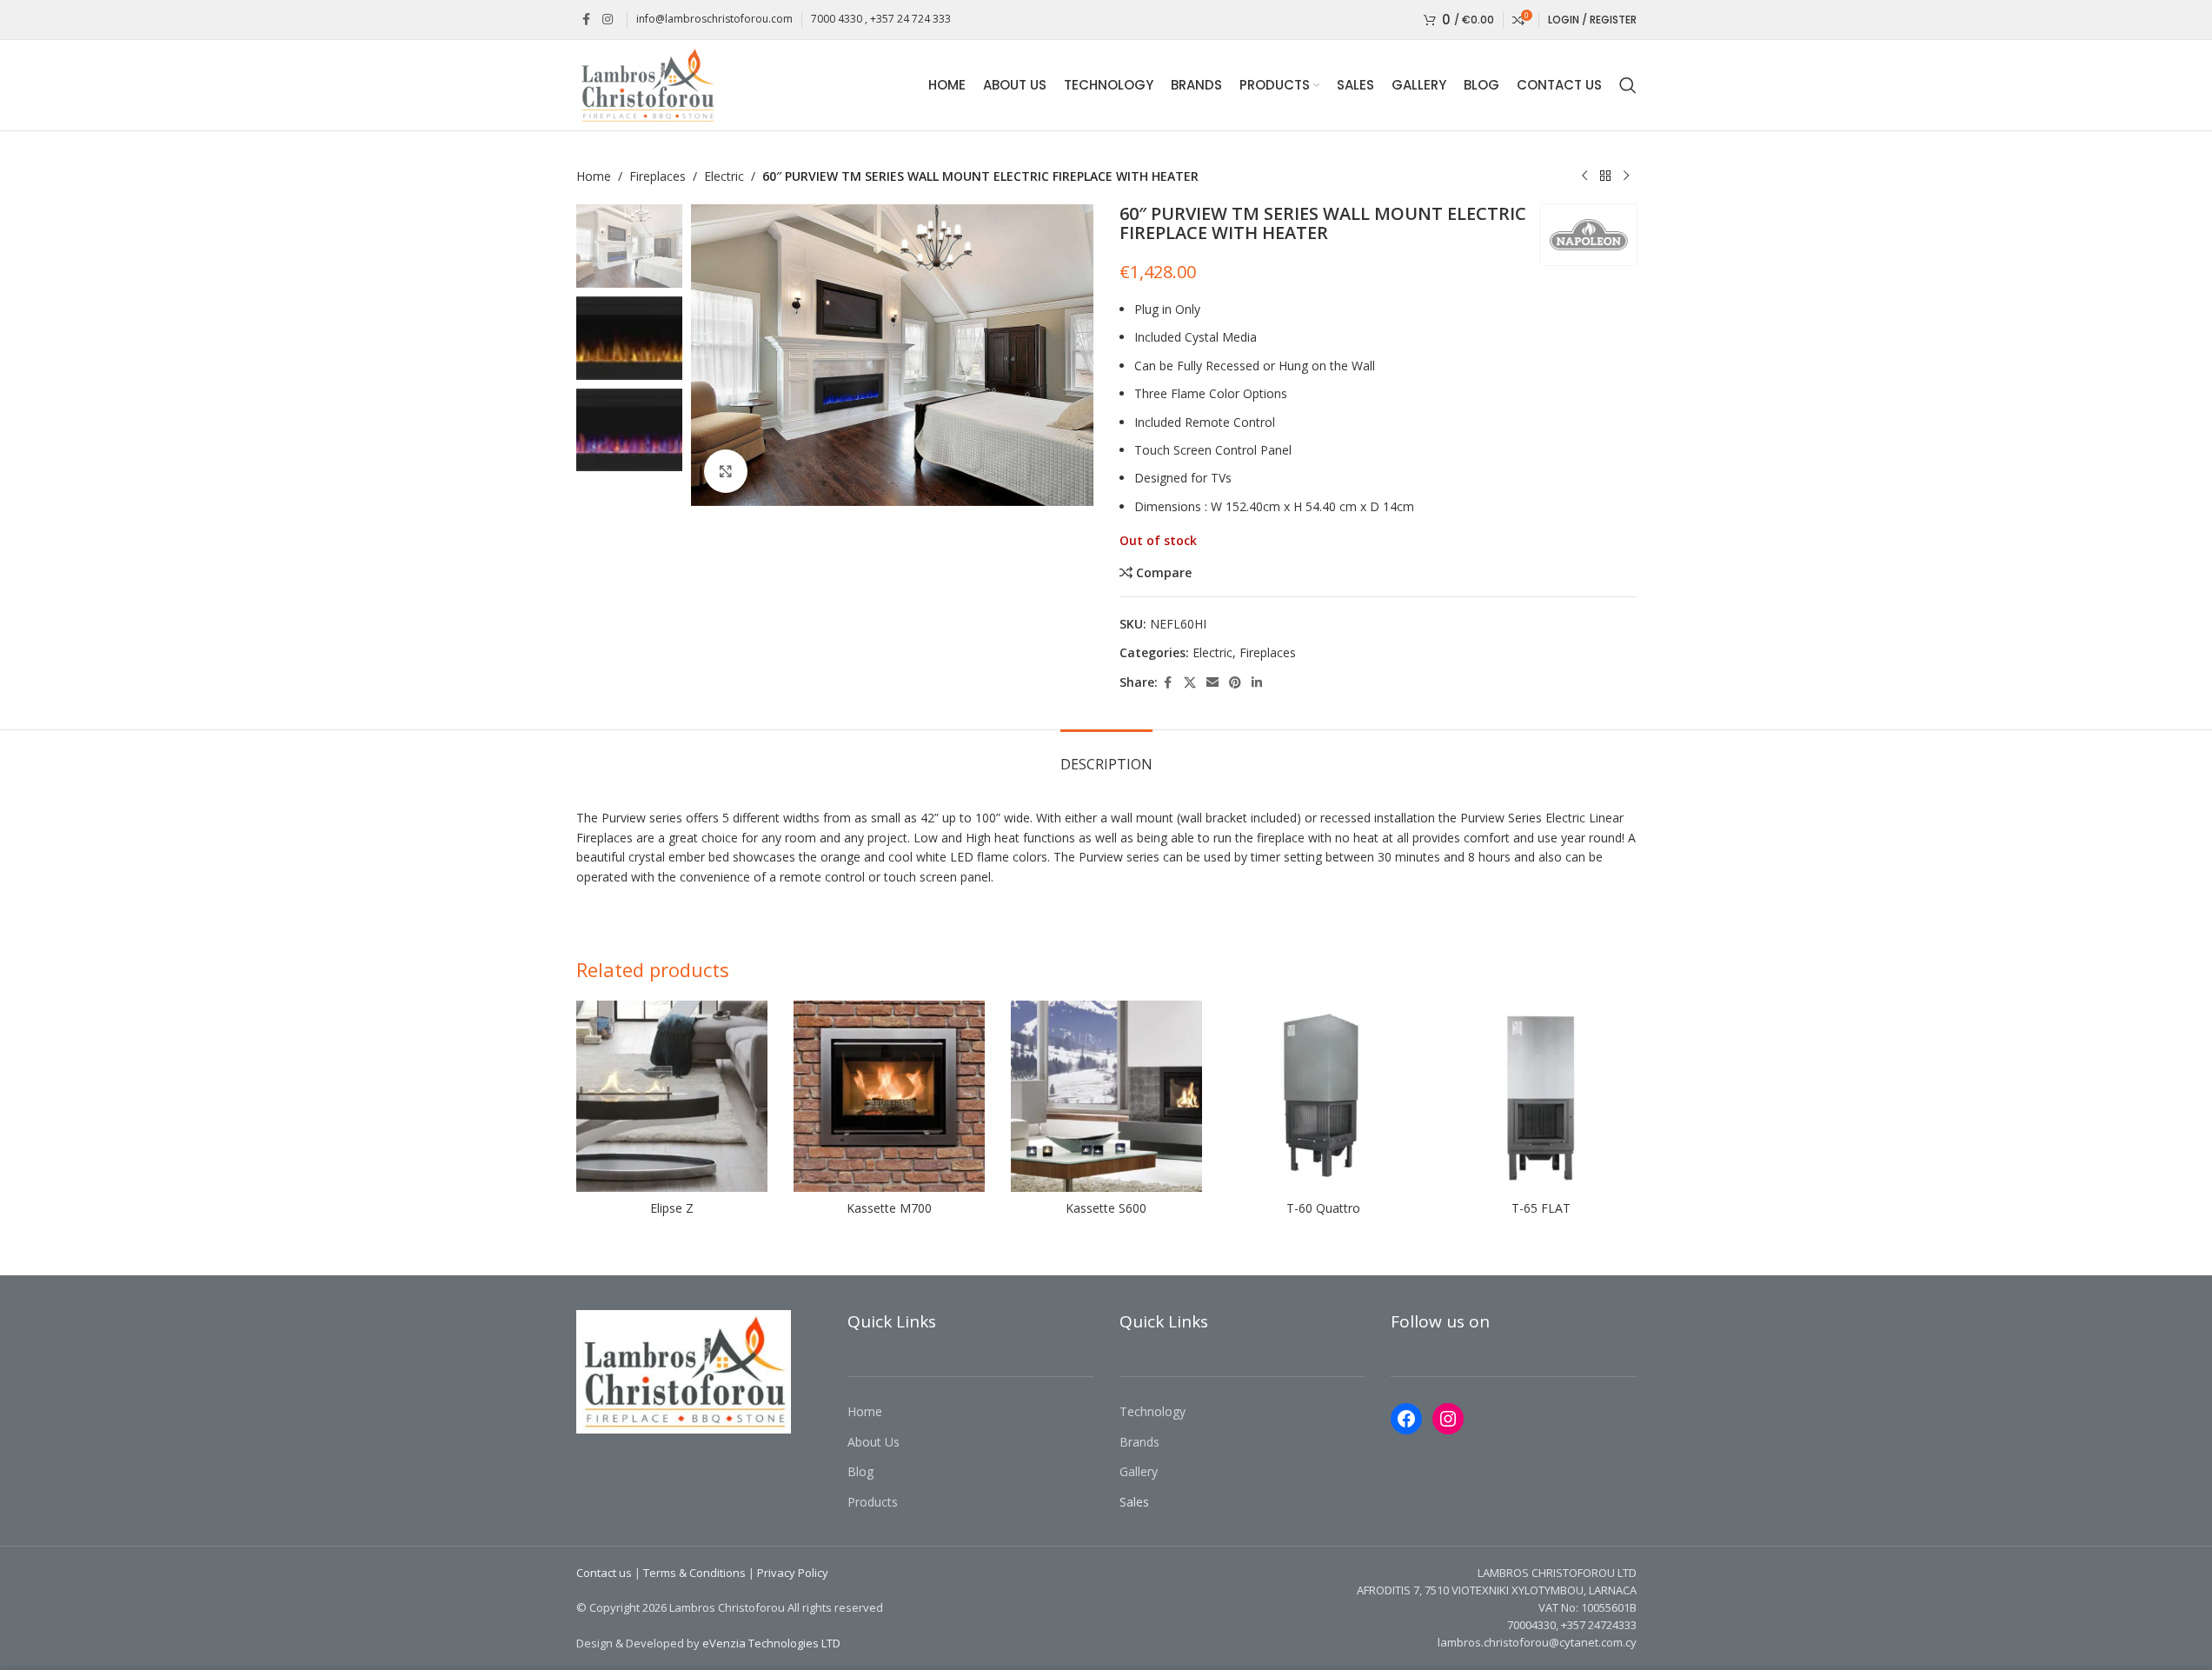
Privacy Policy (793, 1573)
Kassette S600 (1106, 1208)
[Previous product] (1584, 176)
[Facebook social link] (587, 20)
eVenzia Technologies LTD (771, 1643)
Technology (1152, 1411)
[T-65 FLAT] (1541, 1096)
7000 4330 (837, 19)
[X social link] (1190, 683)
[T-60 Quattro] (1324, 1096)
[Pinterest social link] (1235, 683)
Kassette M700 (889, 1208)
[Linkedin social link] (1257, 683)
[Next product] (1626, 176)
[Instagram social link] (608, 20)
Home (594, 176)
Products (873, 1502)
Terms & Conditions (694, 1573)
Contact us (604, 1573)
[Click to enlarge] (726, 471)
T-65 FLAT (1541, 1208)
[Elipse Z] (672, 1096)
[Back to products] (1605, 176)
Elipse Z (672, 1208)
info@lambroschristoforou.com (714, 19)
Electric (724, 176)
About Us (874, 1442)
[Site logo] (647, 84)
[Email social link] (1212, 683)
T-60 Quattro (1323, 1208)
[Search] (1628, 85)
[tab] (1106, 756)
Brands (1139, 1442)
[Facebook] (1406, 1419)
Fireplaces (658, 176)
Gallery (1139, 1471)
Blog (860, 1471)
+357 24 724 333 (910, 19)
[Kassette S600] (1106, 1096)
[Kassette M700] (889, 1096)
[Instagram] (1448, 1419)
